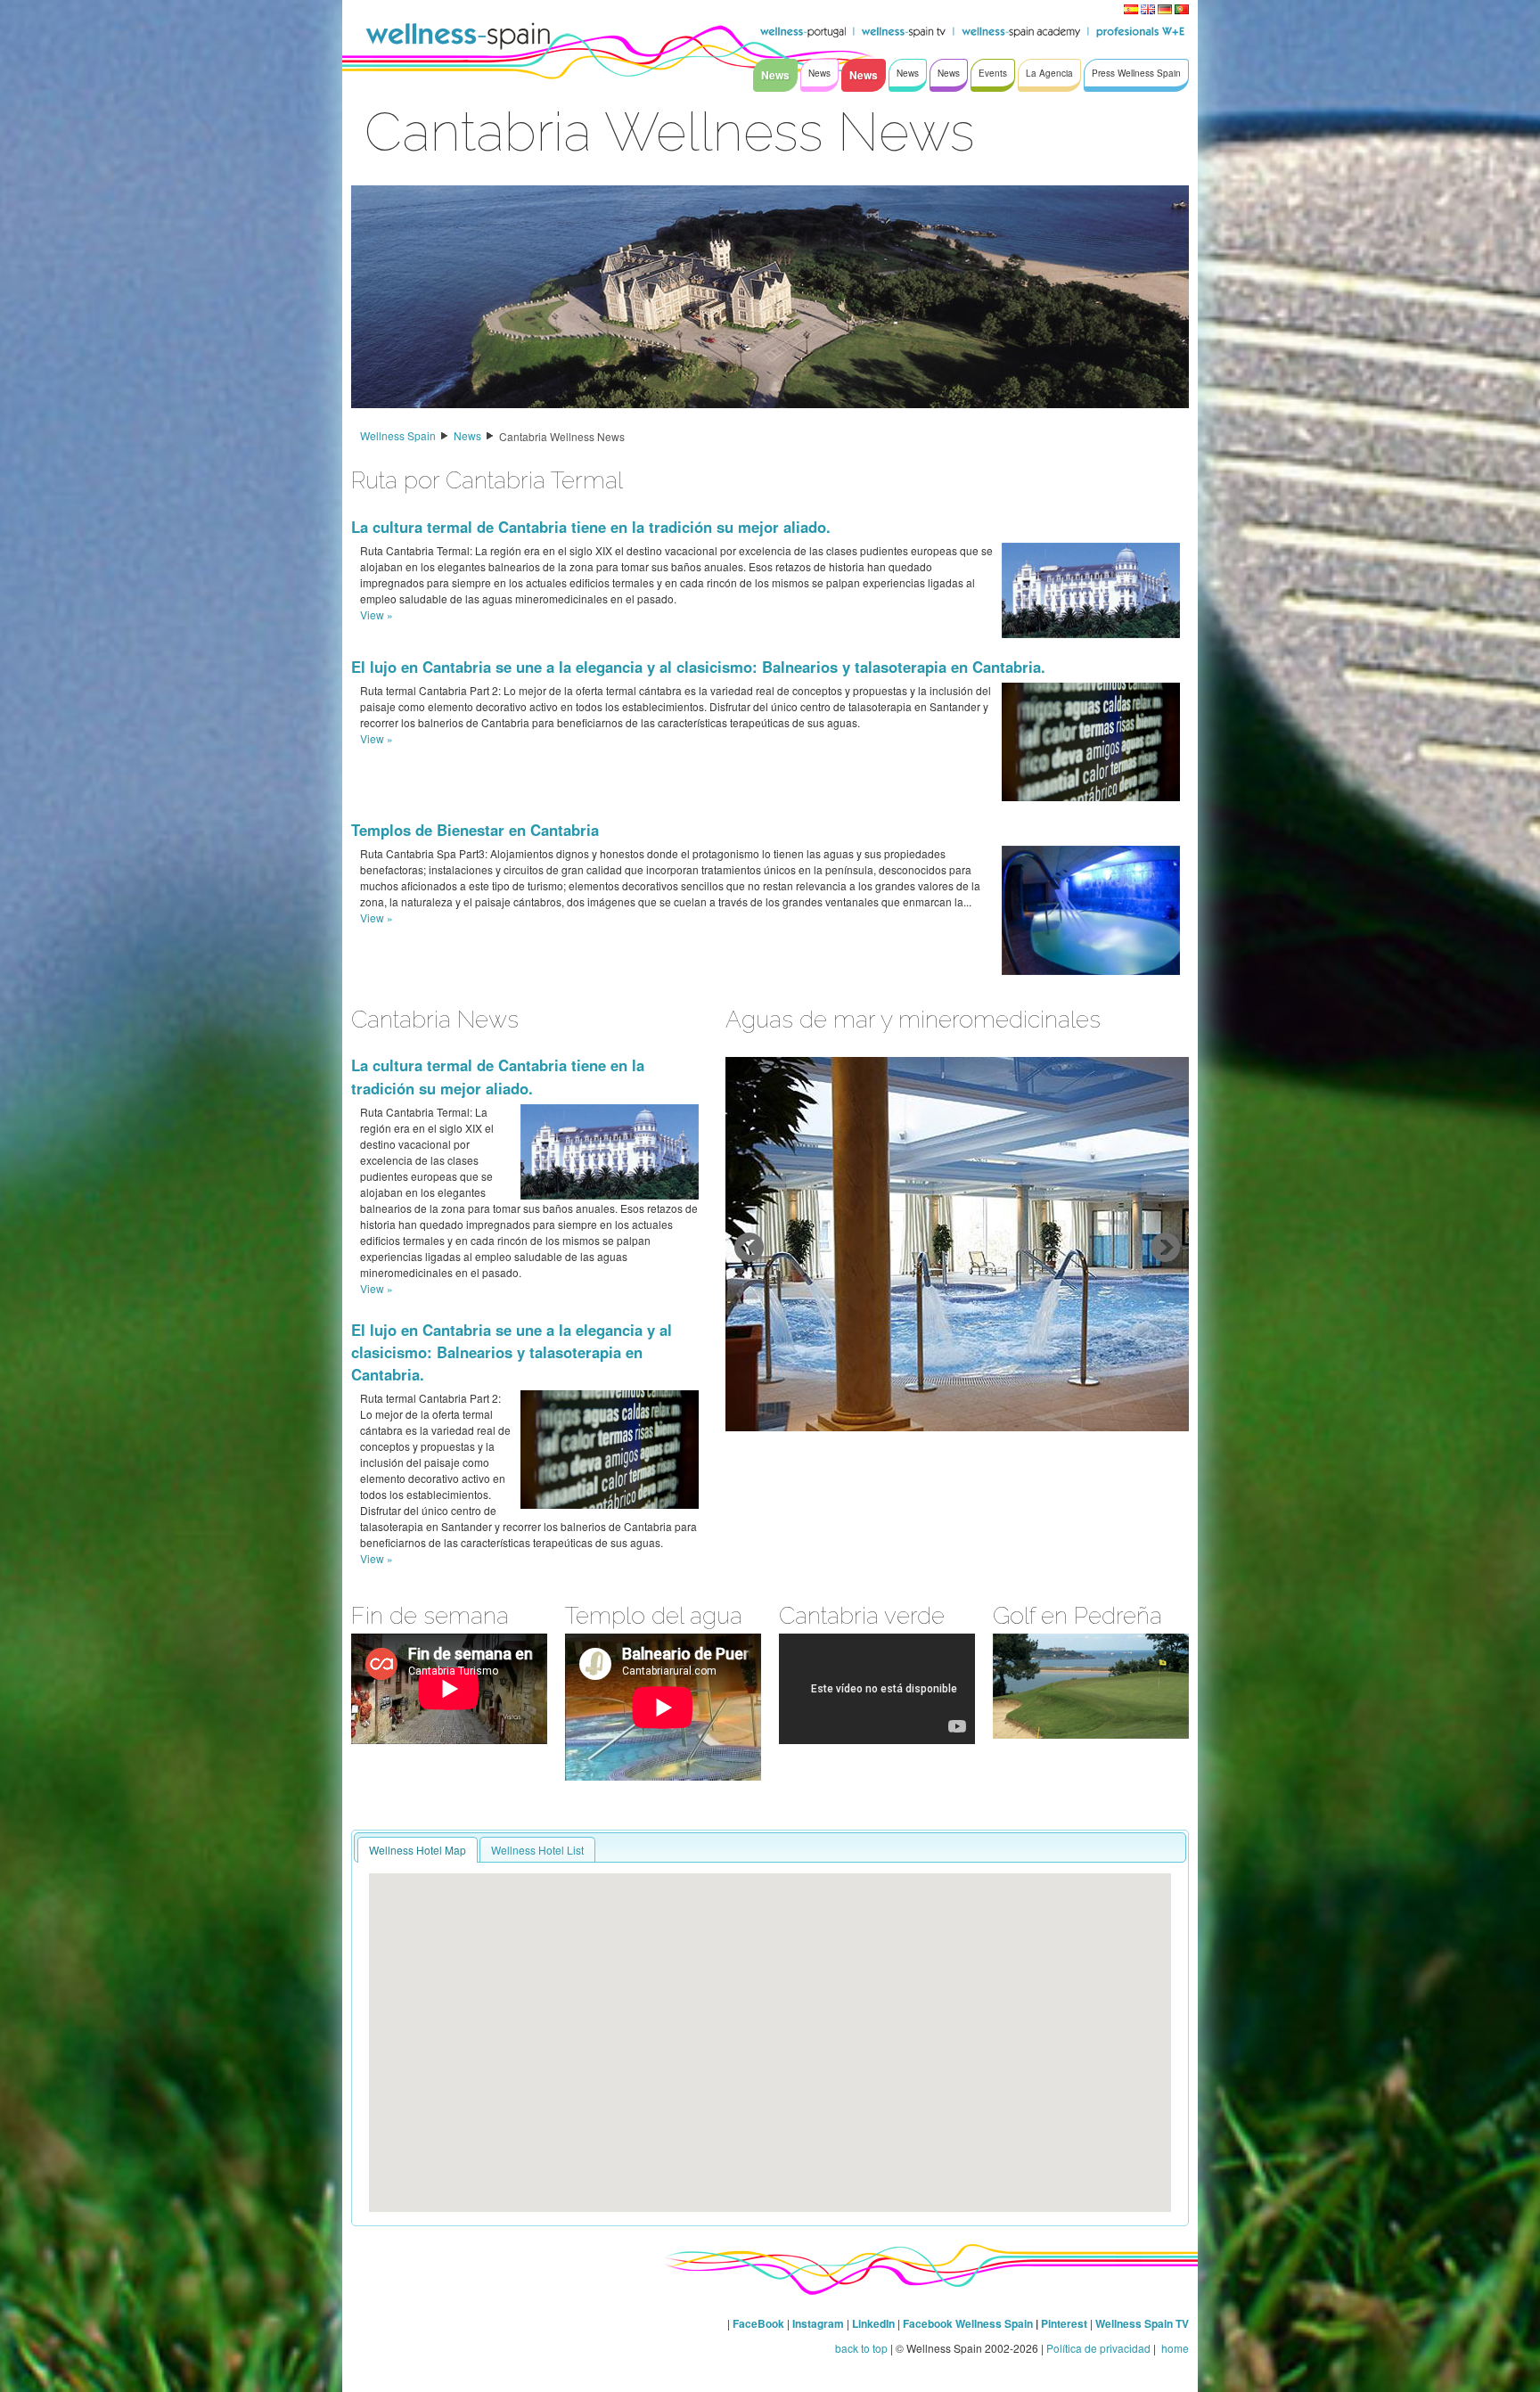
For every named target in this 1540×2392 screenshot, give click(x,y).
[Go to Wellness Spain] (458, 36)
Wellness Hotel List (537, 1850)
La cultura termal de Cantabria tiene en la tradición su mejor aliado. (591, 527)
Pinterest (1065, 2323)
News (467, 435)
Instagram (818, 2323)
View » (377, 614)
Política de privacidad (1098, 2348)
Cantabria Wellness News (562, 436)
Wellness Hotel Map (418, 1850)
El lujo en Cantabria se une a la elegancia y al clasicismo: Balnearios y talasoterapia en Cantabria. (698, 667)
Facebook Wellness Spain (968, 2323)
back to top (861, 2348)
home (1174, 2348)
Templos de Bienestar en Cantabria (475, 830)
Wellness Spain (398, 435)
